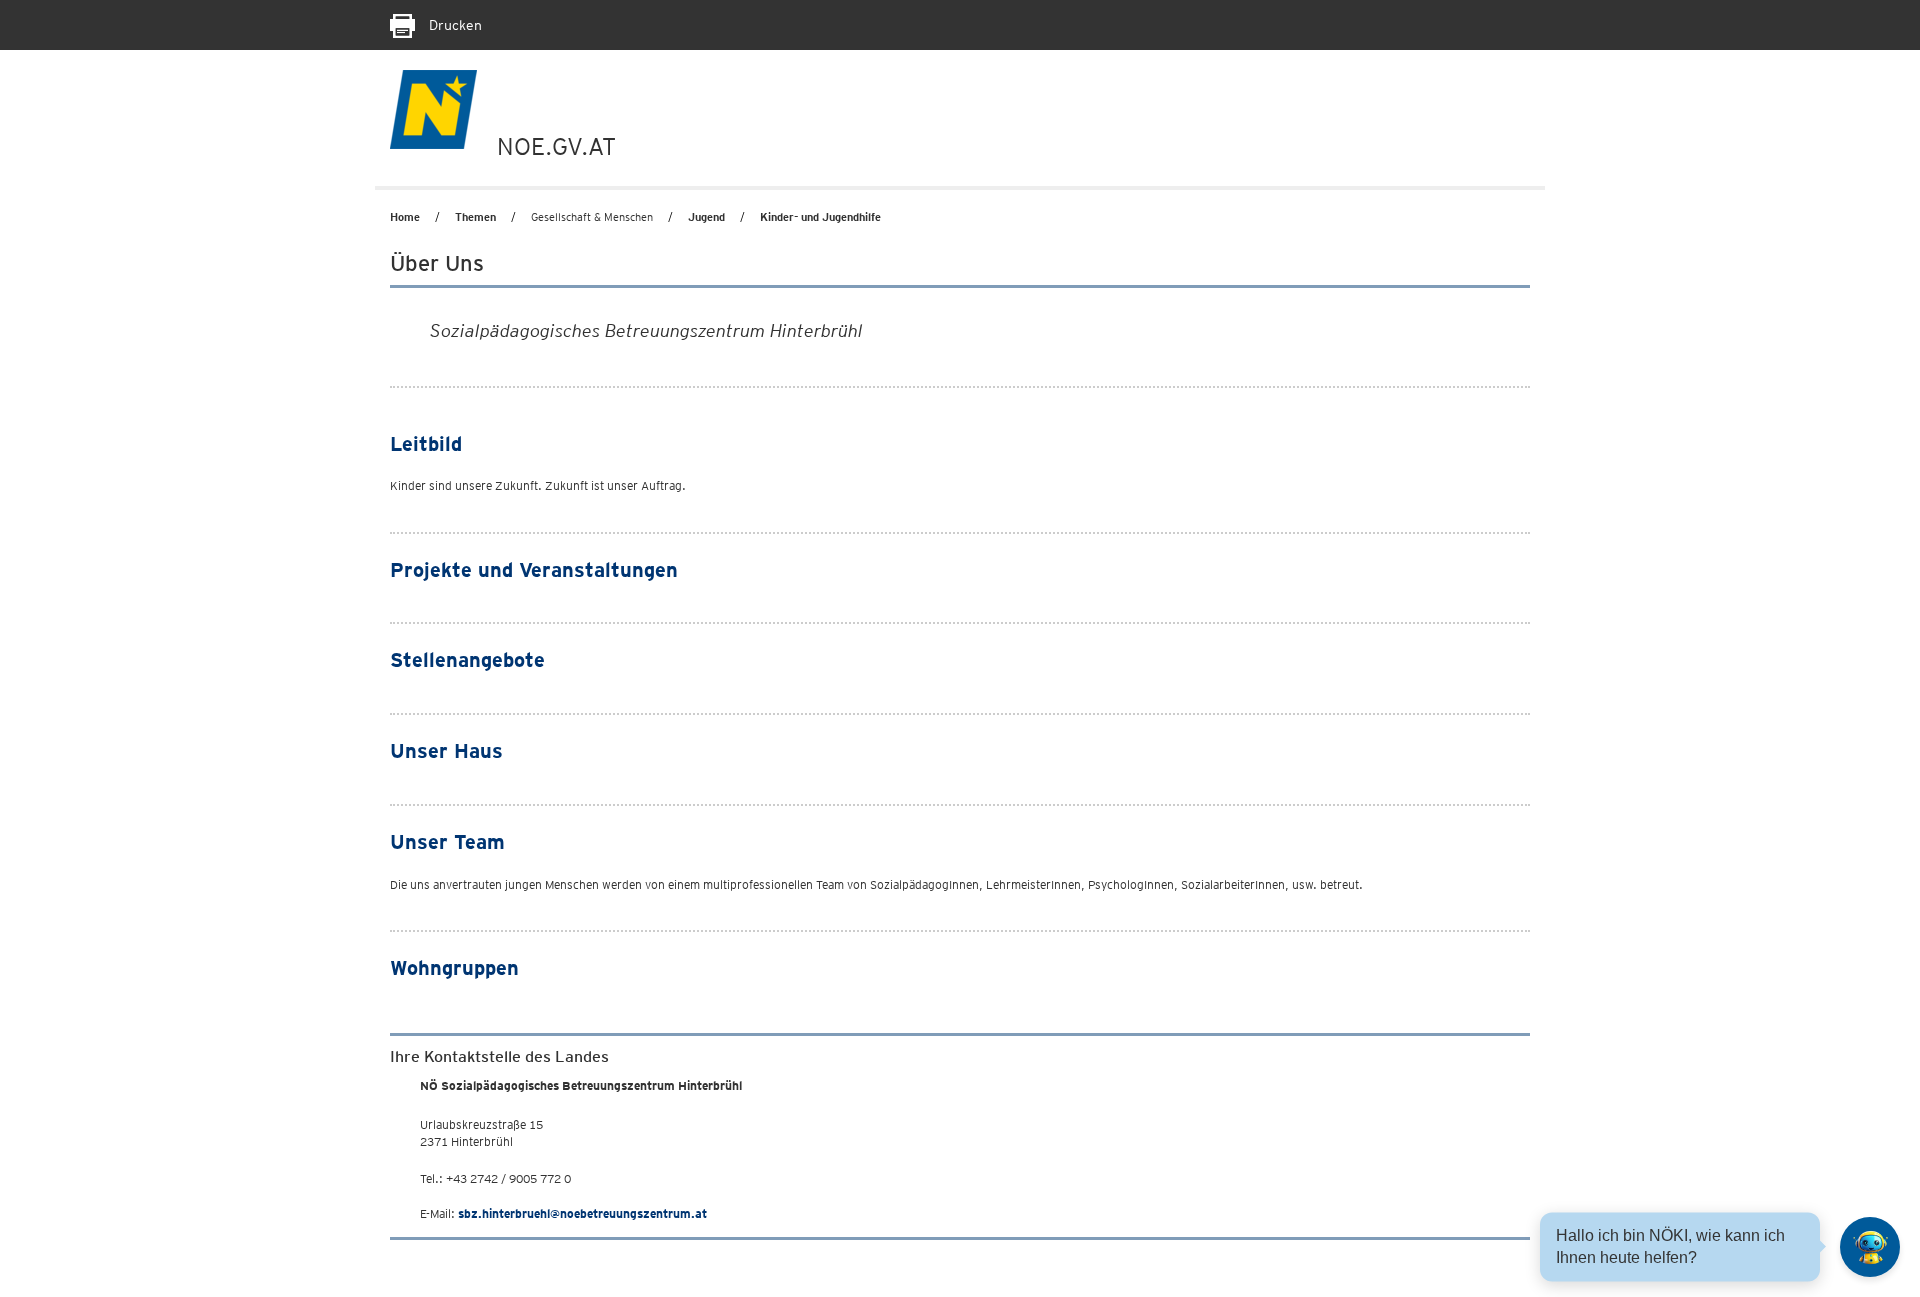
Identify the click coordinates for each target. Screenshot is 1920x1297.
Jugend (706, 217)
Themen (475, 217)
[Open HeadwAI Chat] (1870, 1247)
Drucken (453, 25)
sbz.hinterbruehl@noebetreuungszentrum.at (582, 1213)
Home (405, 217)
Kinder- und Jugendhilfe (820, 217)
